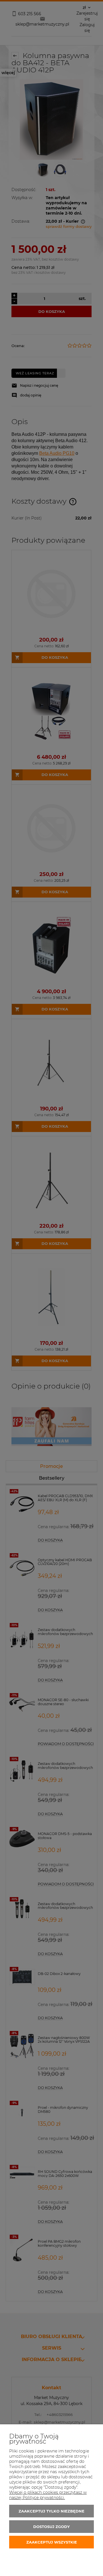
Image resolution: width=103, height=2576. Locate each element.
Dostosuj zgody (51, 2527)
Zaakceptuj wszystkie (52, 2542)
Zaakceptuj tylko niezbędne (51, 2511)
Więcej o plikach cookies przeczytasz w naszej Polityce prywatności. (48, 2495)
